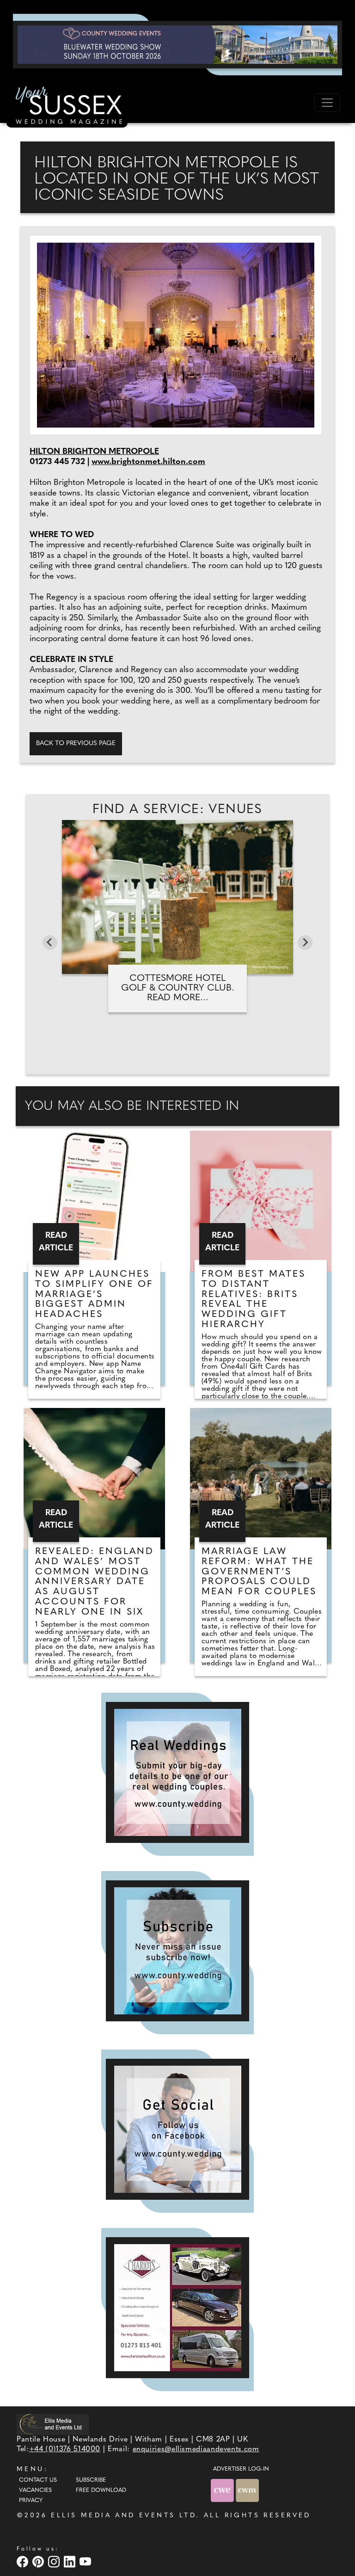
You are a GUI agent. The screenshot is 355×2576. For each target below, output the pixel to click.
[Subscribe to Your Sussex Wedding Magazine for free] (177, 1951)
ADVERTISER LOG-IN (241, 2469)
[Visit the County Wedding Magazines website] (247, 2490)
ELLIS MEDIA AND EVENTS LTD (123, 2516)
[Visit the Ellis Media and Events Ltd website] (53, 2424)
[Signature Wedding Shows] (177, 44)
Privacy (31, 2501)
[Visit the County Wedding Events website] (223, 2490)
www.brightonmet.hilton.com (148, 462)
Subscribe (91, 2480)
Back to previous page (76, 743)
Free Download (101, 2490)
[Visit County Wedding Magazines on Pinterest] (39, 2561)
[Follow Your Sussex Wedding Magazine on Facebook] (177, 2129)
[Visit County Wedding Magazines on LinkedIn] (71, 2561)
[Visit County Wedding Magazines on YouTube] (86, 2561)
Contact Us (38, 2480)
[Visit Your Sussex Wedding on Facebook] (24, 2561)
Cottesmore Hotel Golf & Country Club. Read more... (178, 988)
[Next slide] (305, 942)
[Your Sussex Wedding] (67, 107)
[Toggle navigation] (327, 103)
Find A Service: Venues (177, 810)
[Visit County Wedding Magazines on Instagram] (55, 2561)
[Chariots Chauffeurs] (177, 2308)
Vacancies (35, 2490)
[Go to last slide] (50, 942)
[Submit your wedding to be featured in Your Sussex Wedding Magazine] (177, 1772)
